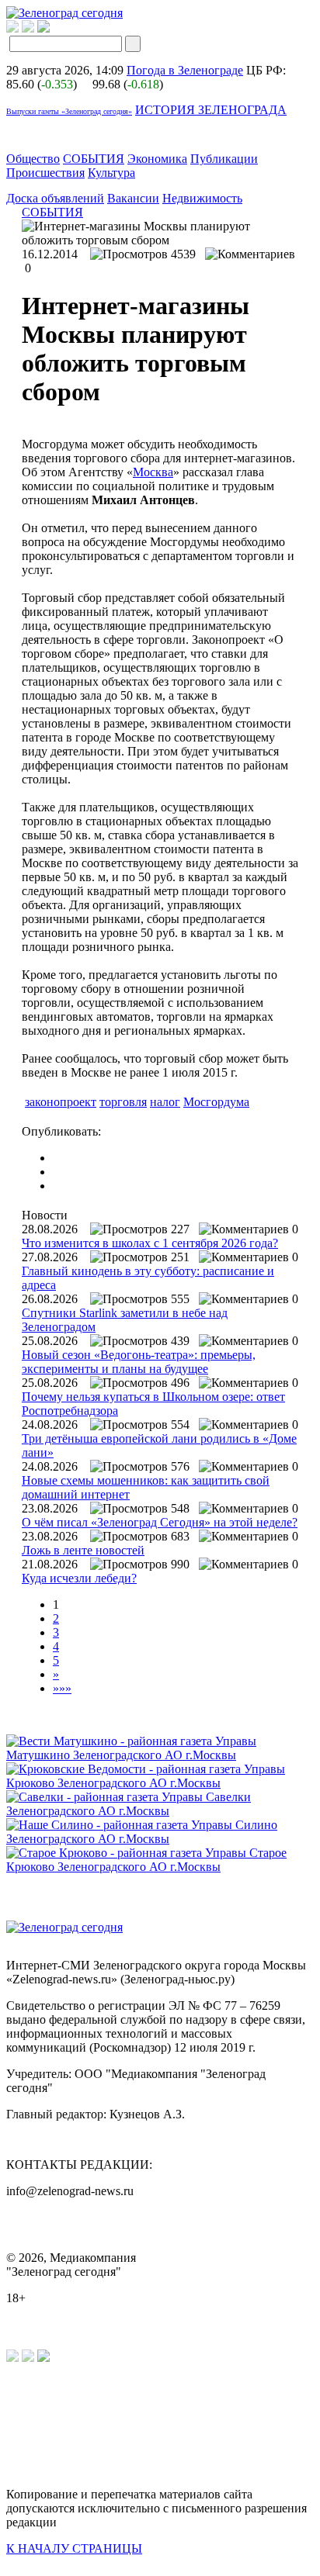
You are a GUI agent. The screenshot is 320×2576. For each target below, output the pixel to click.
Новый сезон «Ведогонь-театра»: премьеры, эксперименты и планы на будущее (139, 1362)
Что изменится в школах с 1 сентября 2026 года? (150, 1243)
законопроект (61, 1102)
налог (165, 1102)
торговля (123, 1102)
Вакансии (133, 198)
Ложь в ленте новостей (83, 1550)
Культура (111, 173)
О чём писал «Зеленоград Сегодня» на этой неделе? (160, 1522)
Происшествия (45, 173)
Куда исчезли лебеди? (79, 1578)
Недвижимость (202, 198)
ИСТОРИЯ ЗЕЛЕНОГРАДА (211, 110)
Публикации (224, 159)
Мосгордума (216, 1102)
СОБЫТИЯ (94, 159)
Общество (33, 159)
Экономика (157, 159)
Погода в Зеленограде (185, 70)
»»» (62, 1688)
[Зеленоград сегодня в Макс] (53, 28)
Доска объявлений (55, 198)
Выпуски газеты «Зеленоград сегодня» (69, 111)
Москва (153, 472)
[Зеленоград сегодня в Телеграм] (28, 28)
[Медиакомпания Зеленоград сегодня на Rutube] (12, 28)
